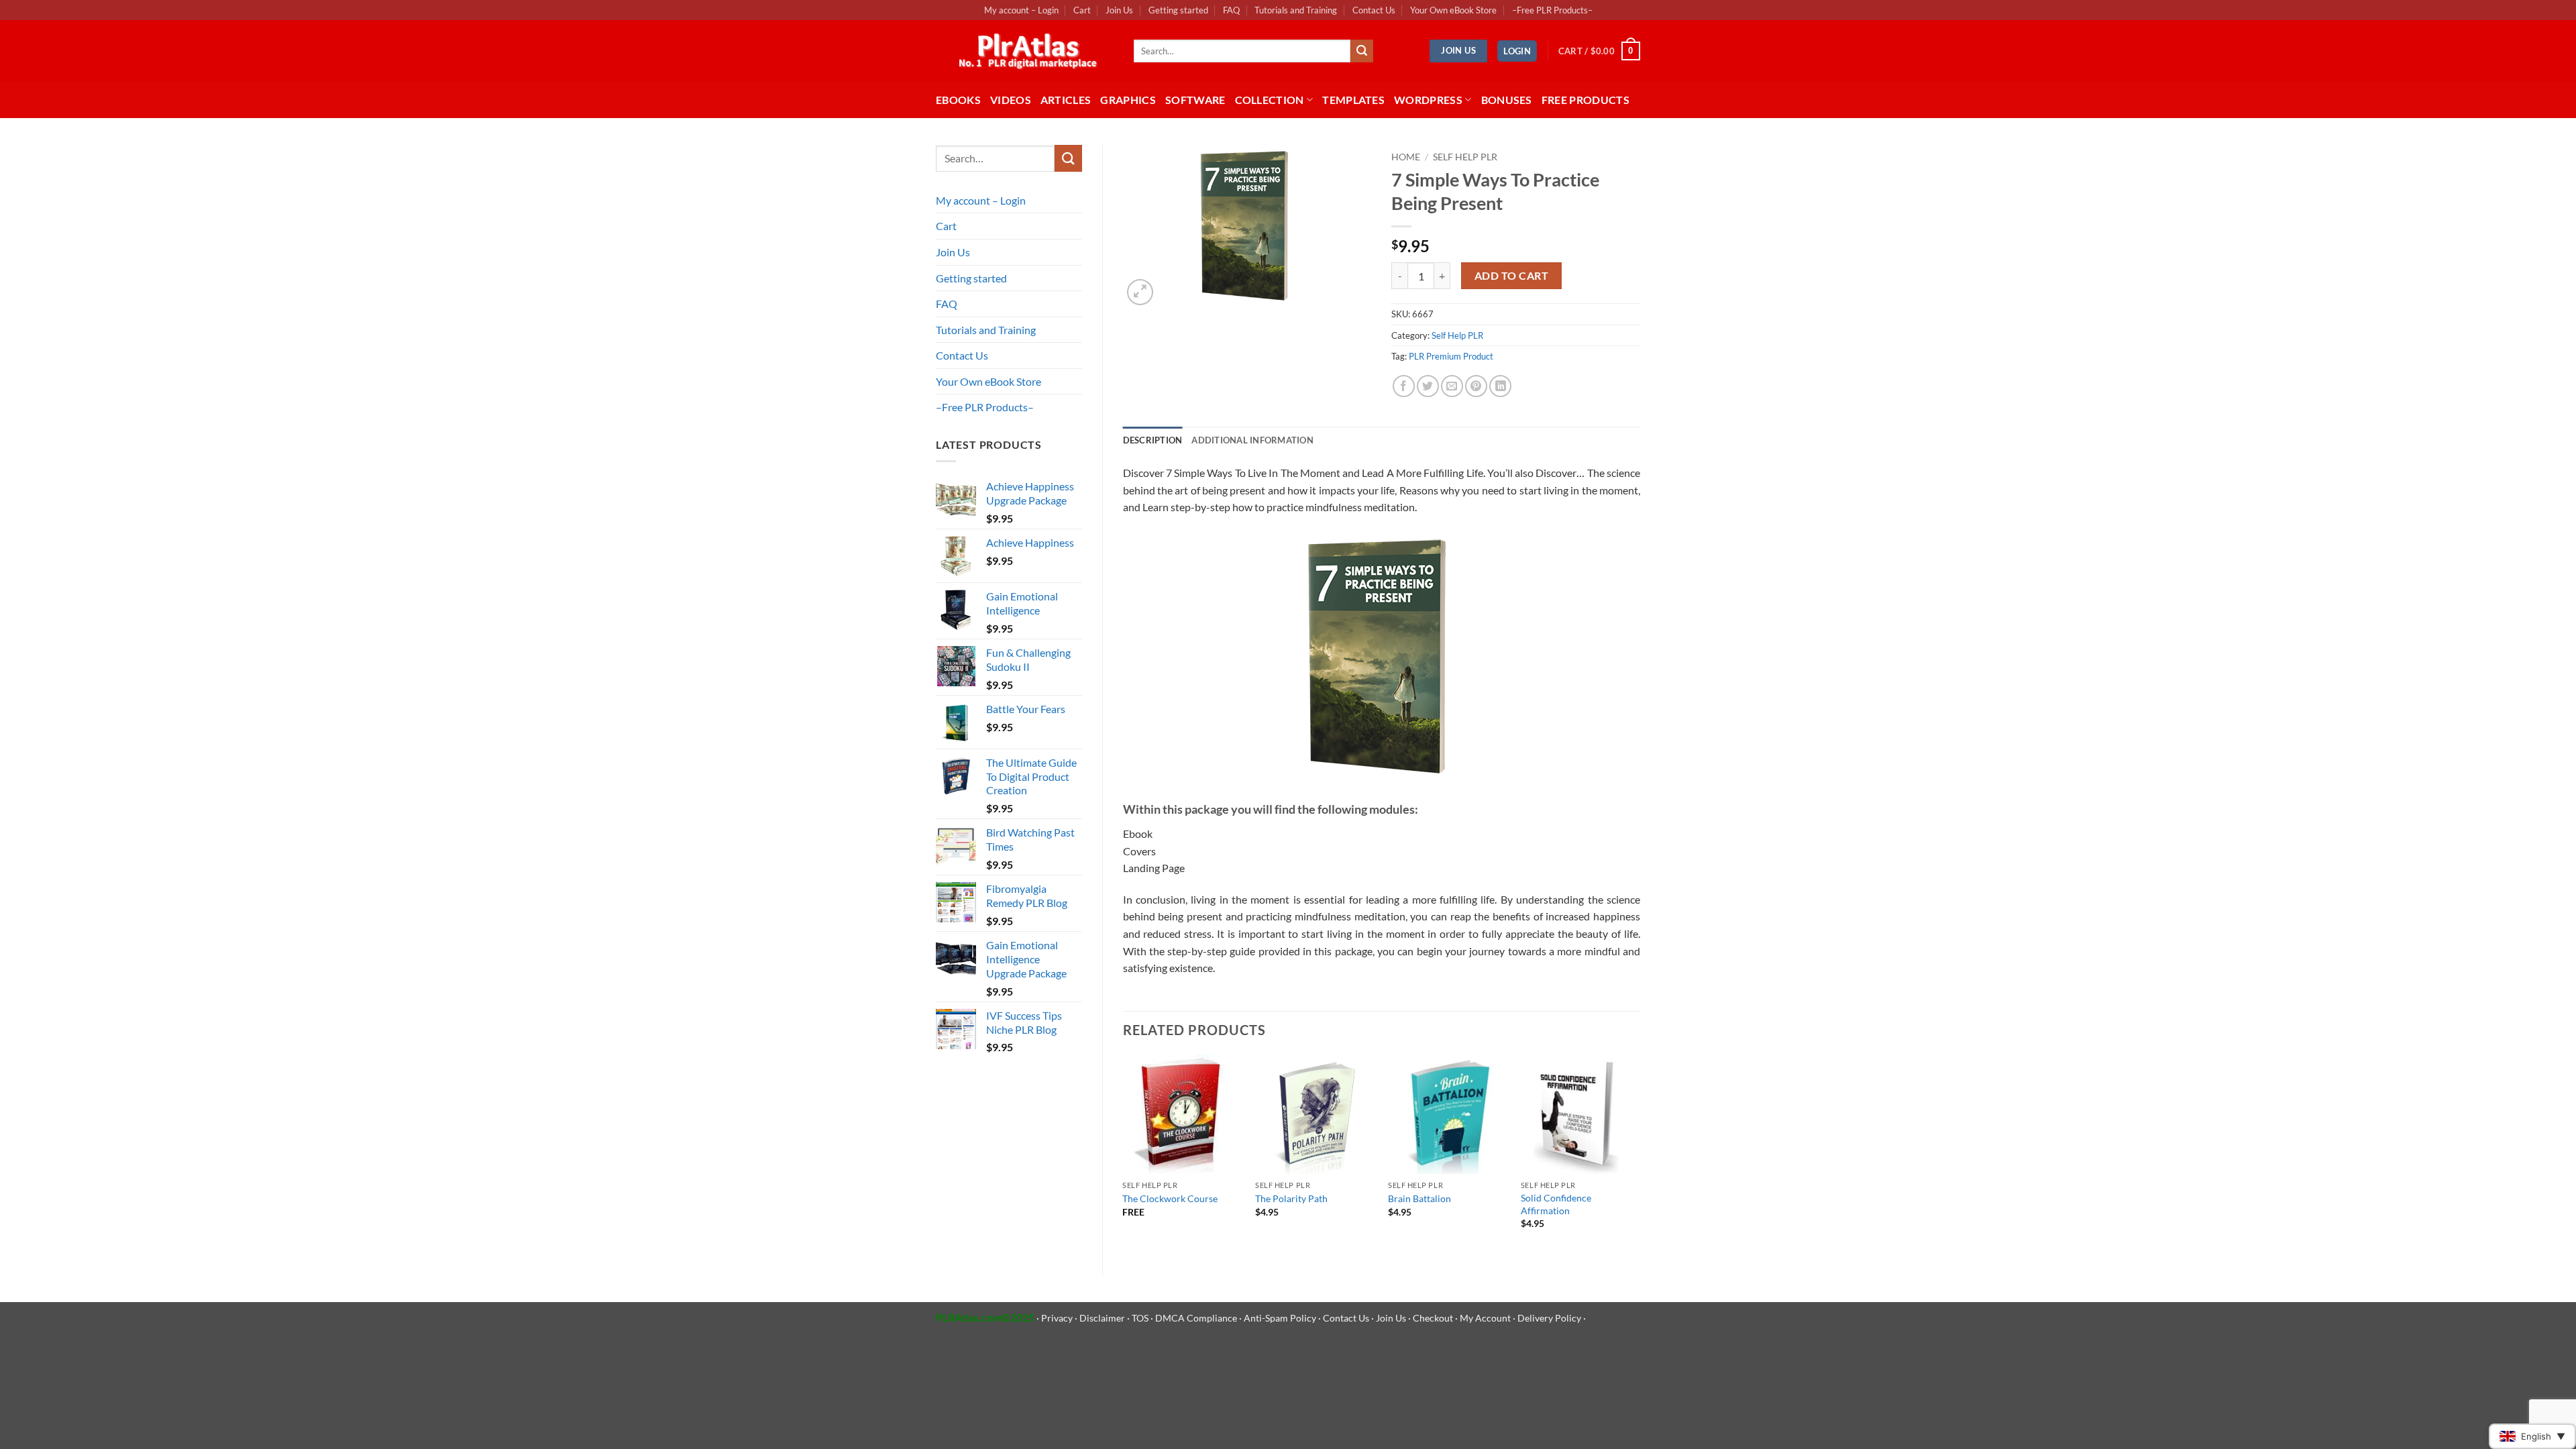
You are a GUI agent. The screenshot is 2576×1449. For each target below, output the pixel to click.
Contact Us (1374, 10)
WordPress (1428, 100)
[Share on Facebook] (1404, 386)
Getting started (1178, 10)
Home (1406, 157)
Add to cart (1511, 276)
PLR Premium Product (1451, 356)
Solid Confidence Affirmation (1556, 1204)
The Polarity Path (1291, 1198)
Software (1195, 100)
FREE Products (1586, 100)
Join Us (1119, 10)
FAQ (1231, 10)
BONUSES (1507, 100)
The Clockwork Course (1170, 1198)
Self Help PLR (1465, 157)
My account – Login (1021, 10)
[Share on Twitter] (1428, 386)
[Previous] (1124, 1154)
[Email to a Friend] (1452, 386)
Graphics (1128, 100)
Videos (1011, 100)
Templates (1353, 100)
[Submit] (1362, 51)
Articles (1066, 100)
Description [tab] (1153, 440)
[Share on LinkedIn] (1500, 386)
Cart (1082, 10)
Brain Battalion (1419, 1198)
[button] (1517, 51)
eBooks (958, 100)
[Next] (1640, 1154)
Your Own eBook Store (1453, 10)
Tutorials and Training (1296, 10)
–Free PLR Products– (1552, 10)
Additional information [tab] (1252, 440)
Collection (1270, 100)
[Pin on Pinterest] (1476, 386)
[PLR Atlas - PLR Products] (1025, 51)
